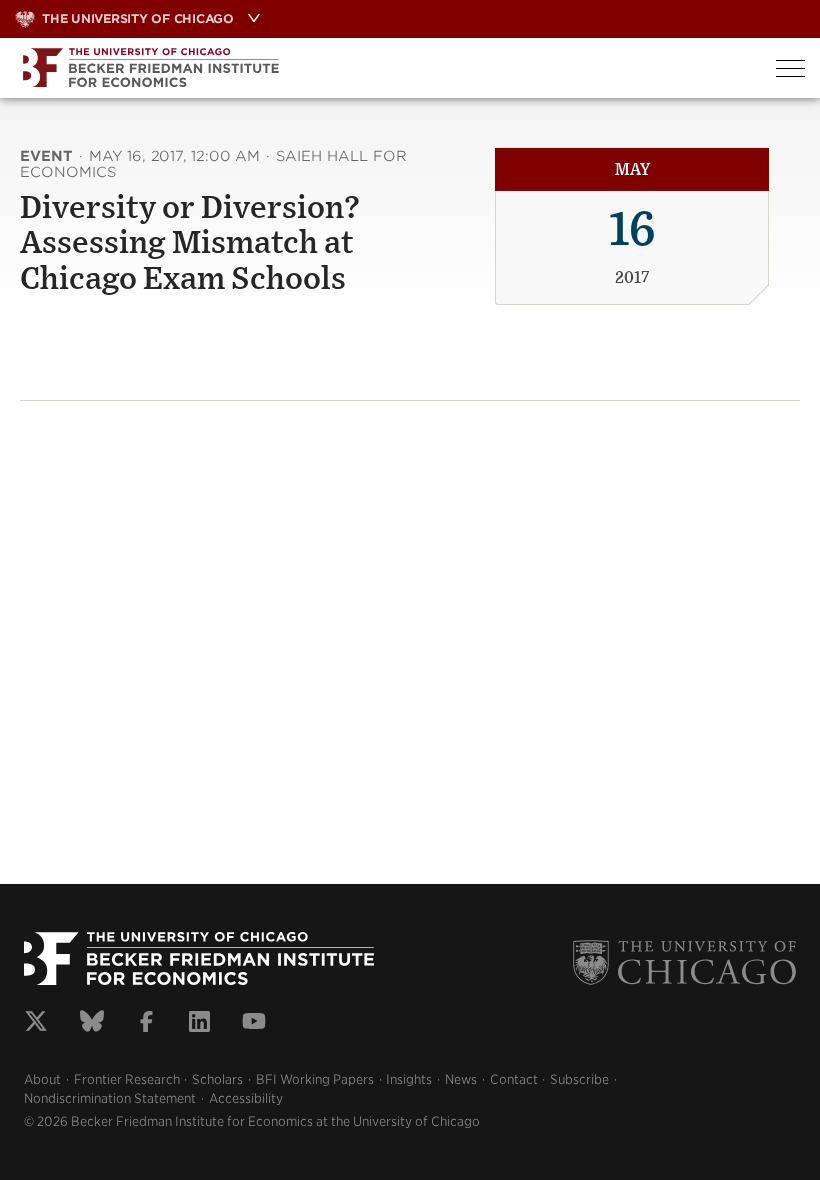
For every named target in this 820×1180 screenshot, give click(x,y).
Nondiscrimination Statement (110, 1098)
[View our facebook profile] (146, 1024)
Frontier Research (127, 1079)
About (42, 1079)
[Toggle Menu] (790, 68)
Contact (514, 1079)
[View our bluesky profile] (92, 1024)
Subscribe (579, 1079)
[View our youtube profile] (254, 1024)
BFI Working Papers (315, 1079)
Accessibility (246, 1098)
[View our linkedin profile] (199, 1024)
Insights (409, 1079)
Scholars (217, 1079)
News (461, 1079)
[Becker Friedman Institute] (380, 68)
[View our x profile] (36, 1024)
